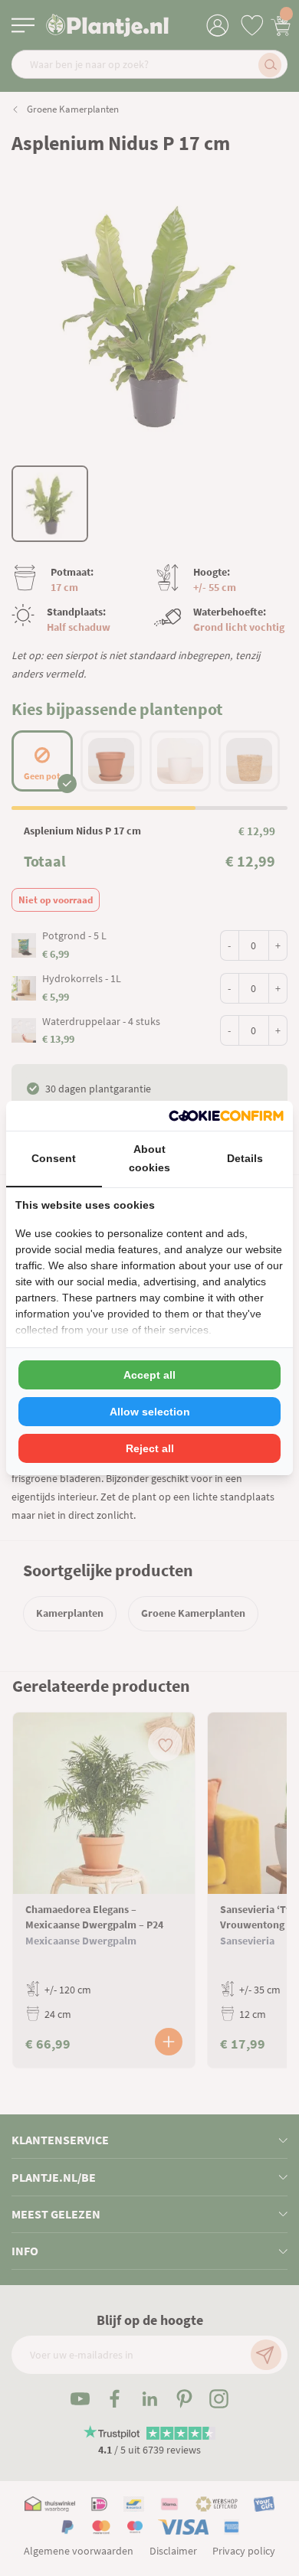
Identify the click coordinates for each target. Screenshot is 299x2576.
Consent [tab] (54, 1158)
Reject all (150, 1448)
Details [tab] (245, 1158)
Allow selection (150, 1412)
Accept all (149, 1375)
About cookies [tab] (149, 1158)
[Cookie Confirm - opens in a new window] (226, 1116)
